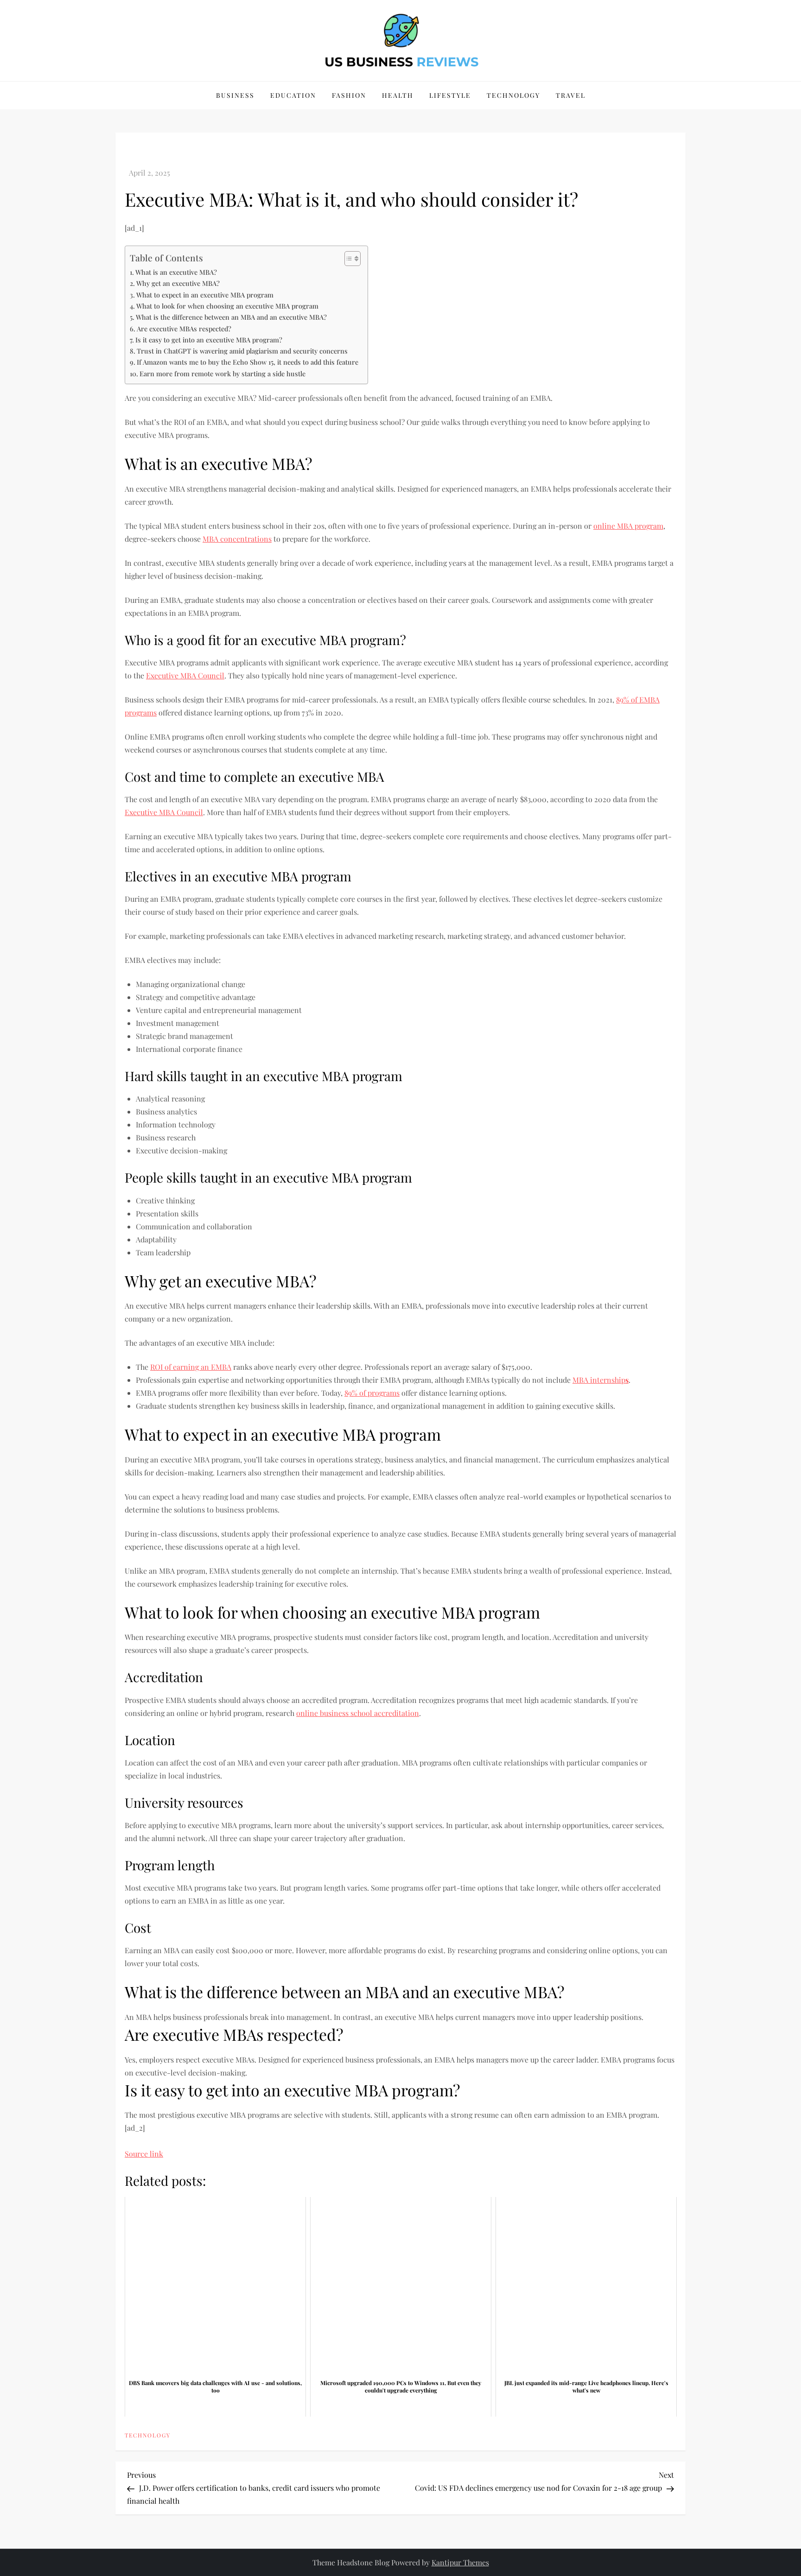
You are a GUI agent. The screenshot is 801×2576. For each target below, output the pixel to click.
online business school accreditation (358, 1713)
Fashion (349, 95)
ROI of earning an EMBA (191, 1367)
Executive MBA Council (185, 675)
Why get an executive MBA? (178, 283)
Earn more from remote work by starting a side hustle (222, 373)
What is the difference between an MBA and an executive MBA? (231, 317)
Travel (571, 95)
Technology (513, 95)
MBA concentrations (237, 539)
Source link (144, 2154)
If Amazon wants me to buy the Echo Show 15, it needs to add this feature (248, 362)
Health (398, 95)
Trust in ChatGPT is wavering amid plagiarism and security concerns (242, 351)
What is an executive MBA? (176, 272)
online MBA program (628, 526)
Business (235, 95)
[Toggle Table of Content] (348, 259)
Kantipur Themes (460, 2562)
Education (293, 95)
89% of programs (372, 1393)
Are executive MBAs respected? (184, 329)
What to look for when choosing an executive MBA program (227, 306)
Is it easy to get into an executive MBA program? (209, 340)
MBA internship (601, 1380)
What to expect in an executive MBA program (205, 295)
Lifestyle (450, 95)
